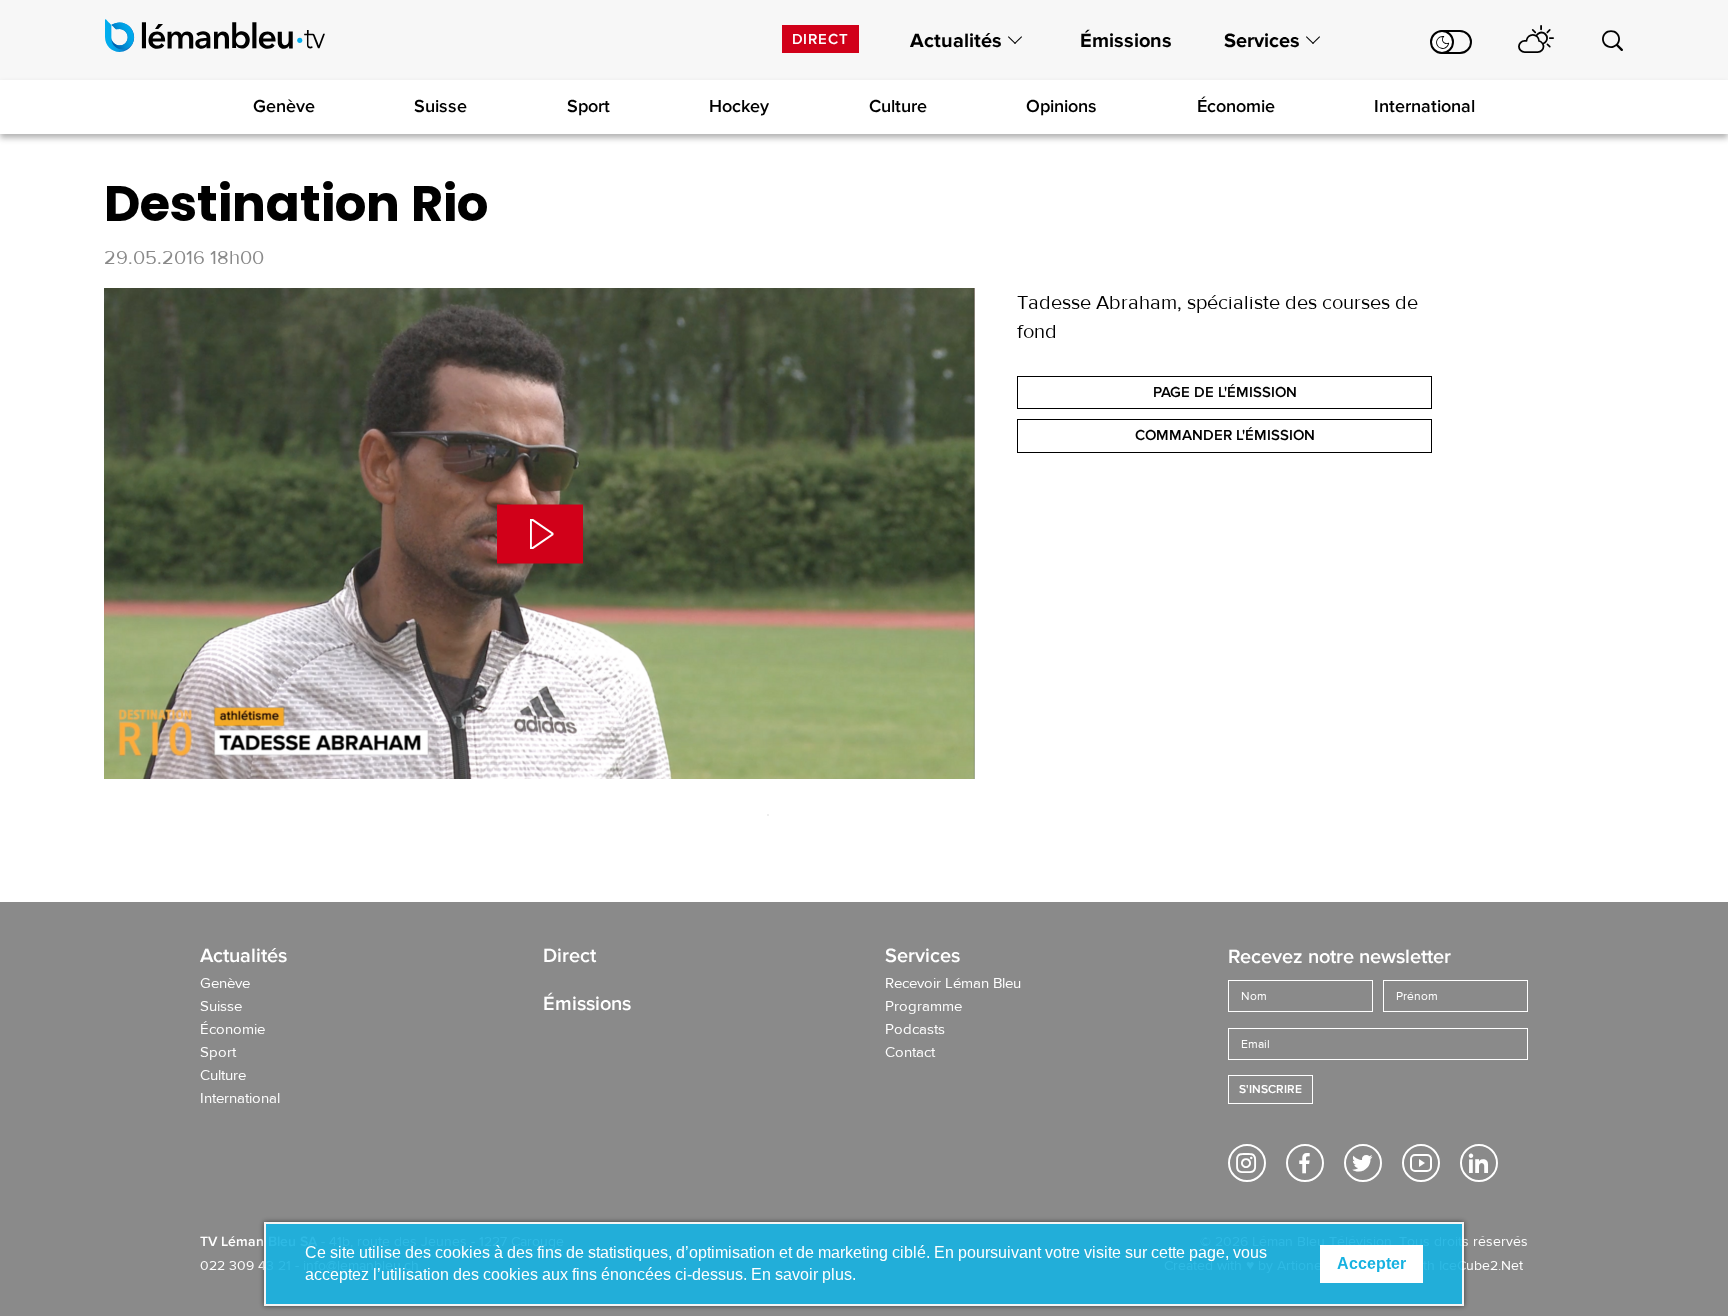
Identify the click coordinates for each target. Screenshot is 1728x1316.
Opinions (1061, 106)
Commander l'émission (1225, 435)
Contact (910, 1053)
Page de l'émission (1225, 392)
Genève (284, 106)
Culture (898, 106)
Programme (923, 1007)
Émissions (1126, 41)
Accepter (1371, 1263)
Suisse (440, 106)
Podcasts (915, 1030)
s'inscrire (1270, 1089)
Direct (820, 39)
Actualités (956, 41)
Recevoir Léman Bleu (953, 984)
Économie (1236, 106)
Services (1262, 41)
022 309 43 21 (245, 1266)
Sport (588, 106)
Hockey (739, 106)
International (1424, 106)
